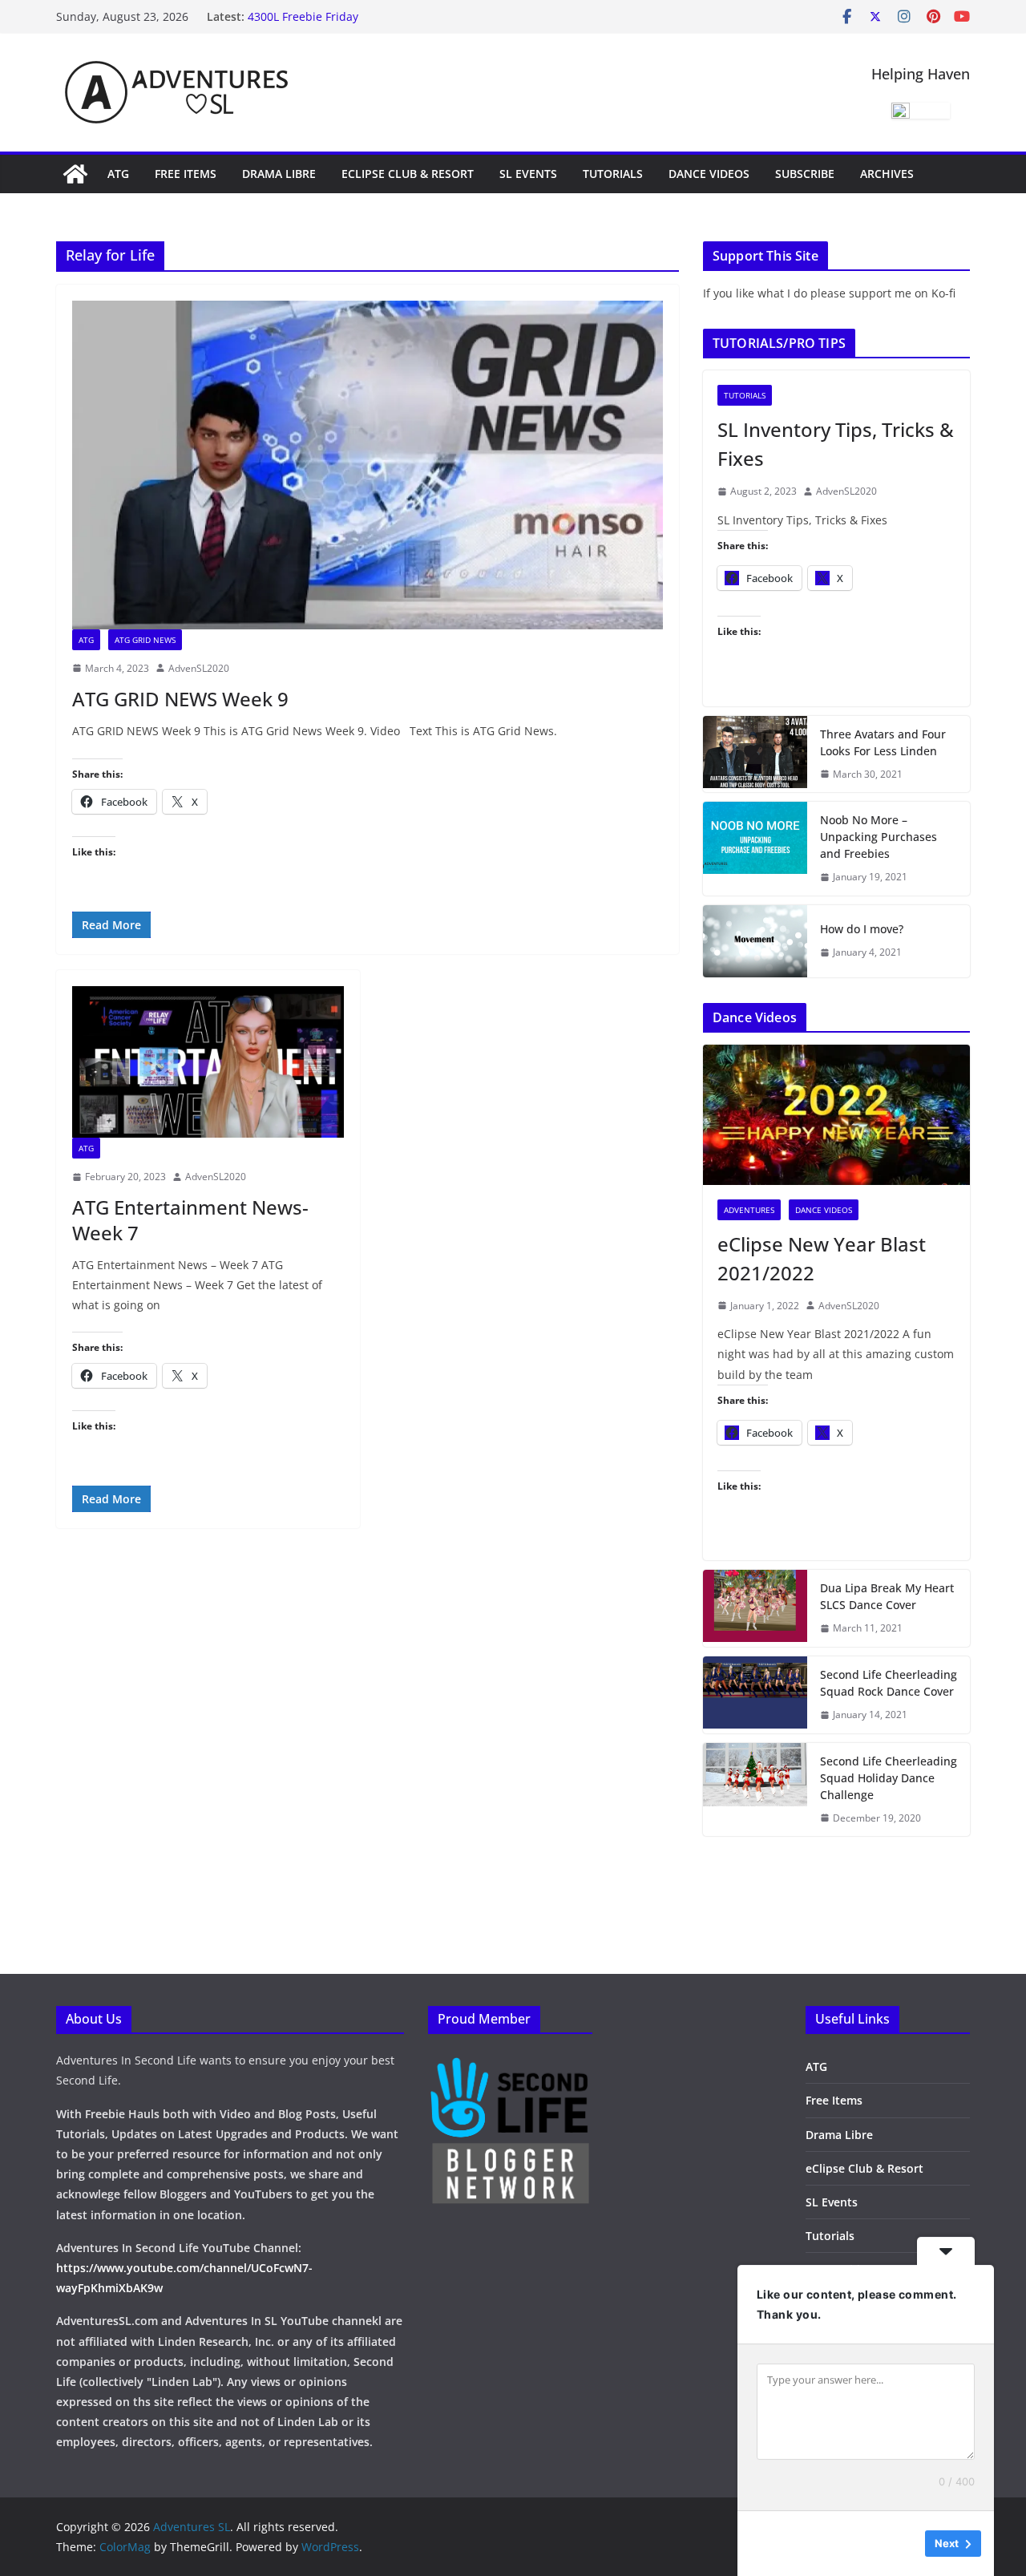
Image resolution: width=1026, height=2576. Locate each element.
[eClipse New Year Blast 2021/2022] (836, 1115)
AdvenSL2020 (199, 668)
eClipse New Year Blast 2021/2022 (822, 1258)
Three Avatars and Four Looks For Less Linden (883, 742)
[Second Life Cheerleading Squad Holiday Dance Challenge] (755, 1790)
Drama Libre (279, 174)
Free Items (186, 174)
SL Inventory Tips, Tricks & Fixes (836, 444)
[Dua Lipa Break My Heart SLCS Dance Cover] (755, 1608)
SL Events (528, 174)
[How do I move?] (755, 941)
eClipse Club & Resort (408, 174)
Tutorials (613, 174)
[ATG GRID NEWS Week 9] (368, 465)
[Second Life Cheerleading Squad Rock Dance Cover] (755, 1695)
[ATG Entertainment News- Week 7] (208, 1062)
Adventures (749, 1210)
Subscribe (805, 174)
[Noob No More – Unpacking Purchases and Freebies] (755, 849)
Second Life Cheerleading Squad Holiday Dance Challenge (889, 1778)
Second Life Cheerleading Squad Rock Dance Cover (889, 1683)
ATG (118, 174)
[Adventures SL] (75, 174)
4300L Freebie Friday (303, 23)
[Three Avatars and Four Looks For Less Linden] (755, 754)
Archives (887, 174)
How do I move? (862, 929)
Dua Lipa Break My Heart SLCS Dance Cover (887, 1596)
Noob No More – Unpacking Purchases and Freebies (879, 837)
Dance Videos (709, 174)
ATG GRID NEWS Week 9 (180, 699)
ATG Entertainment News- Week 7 (190, 1219)
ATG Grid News (145, 640)
